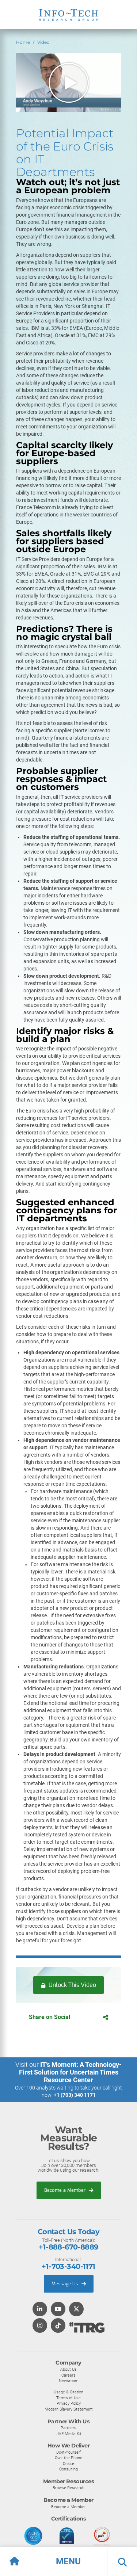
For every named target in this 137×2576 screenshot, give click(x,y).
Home (23, 42)
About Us (68, 2369)
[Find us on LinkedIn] (40, 2310)
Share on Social (50, 2017)
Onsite (68, 2464)
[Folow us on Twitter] (76, 2310)
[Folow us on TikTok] (58, 2326)
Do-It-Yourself (68, 2452)
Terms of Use (68, 2398)
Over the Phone (68, 2458)
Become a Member (66, 2190)
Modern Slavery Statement (69, 2409)
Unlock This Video (72, 1985)
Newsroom (69, 2381)
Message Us (66, 2284)
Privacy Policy (69, 2403)
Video (43, 42)
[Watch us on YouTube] (58, 2310)
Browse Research (68, 2488)
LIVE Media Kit (68, 2434)
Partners (68, 2428)
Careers (68, 2375)
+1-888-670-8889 (68, 2247)
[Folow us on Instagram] (40, 2326)
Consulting (68, 2469)
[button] (68, 2561)
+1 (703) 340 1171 (75, 2095)
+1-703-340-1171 (68, 2266)
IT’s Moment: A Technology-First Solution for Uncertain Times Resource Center (71, 2072)
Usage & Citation (68, 2392)
